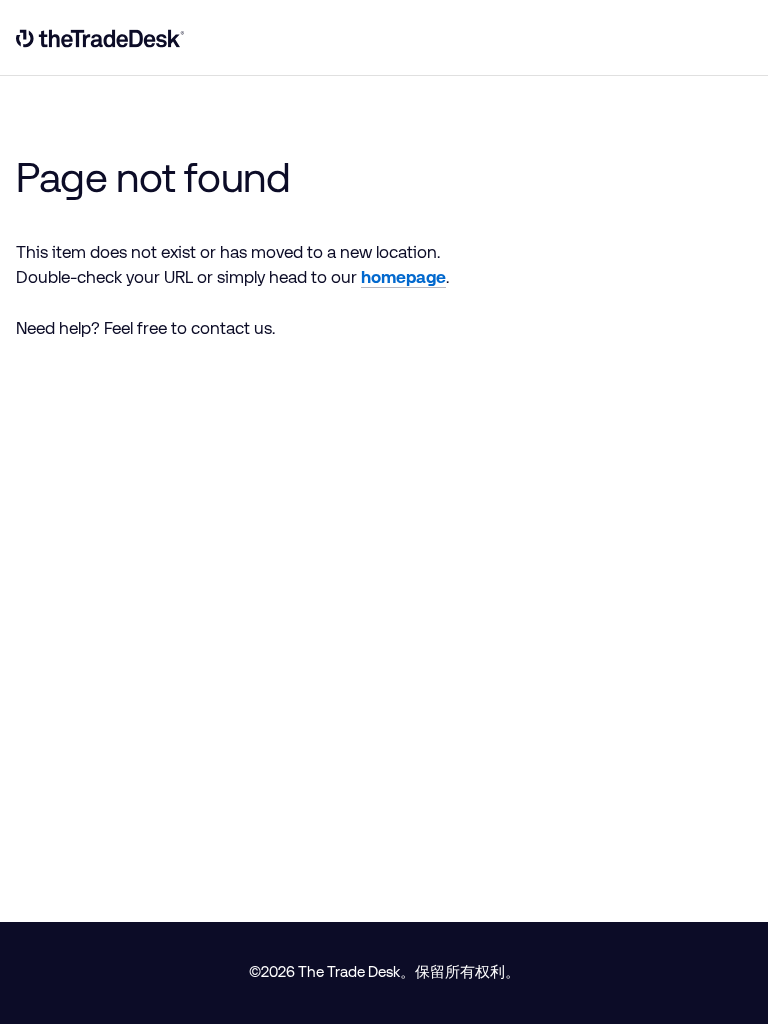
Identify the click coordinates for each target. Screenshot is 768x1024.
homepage (403, 277)
